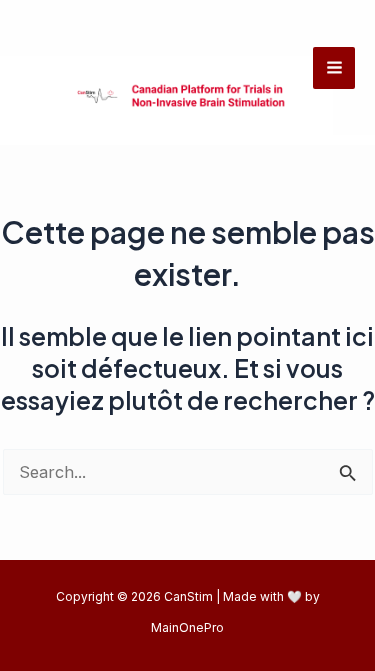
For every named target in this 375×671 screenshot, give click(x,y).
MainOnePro (187, 627)
